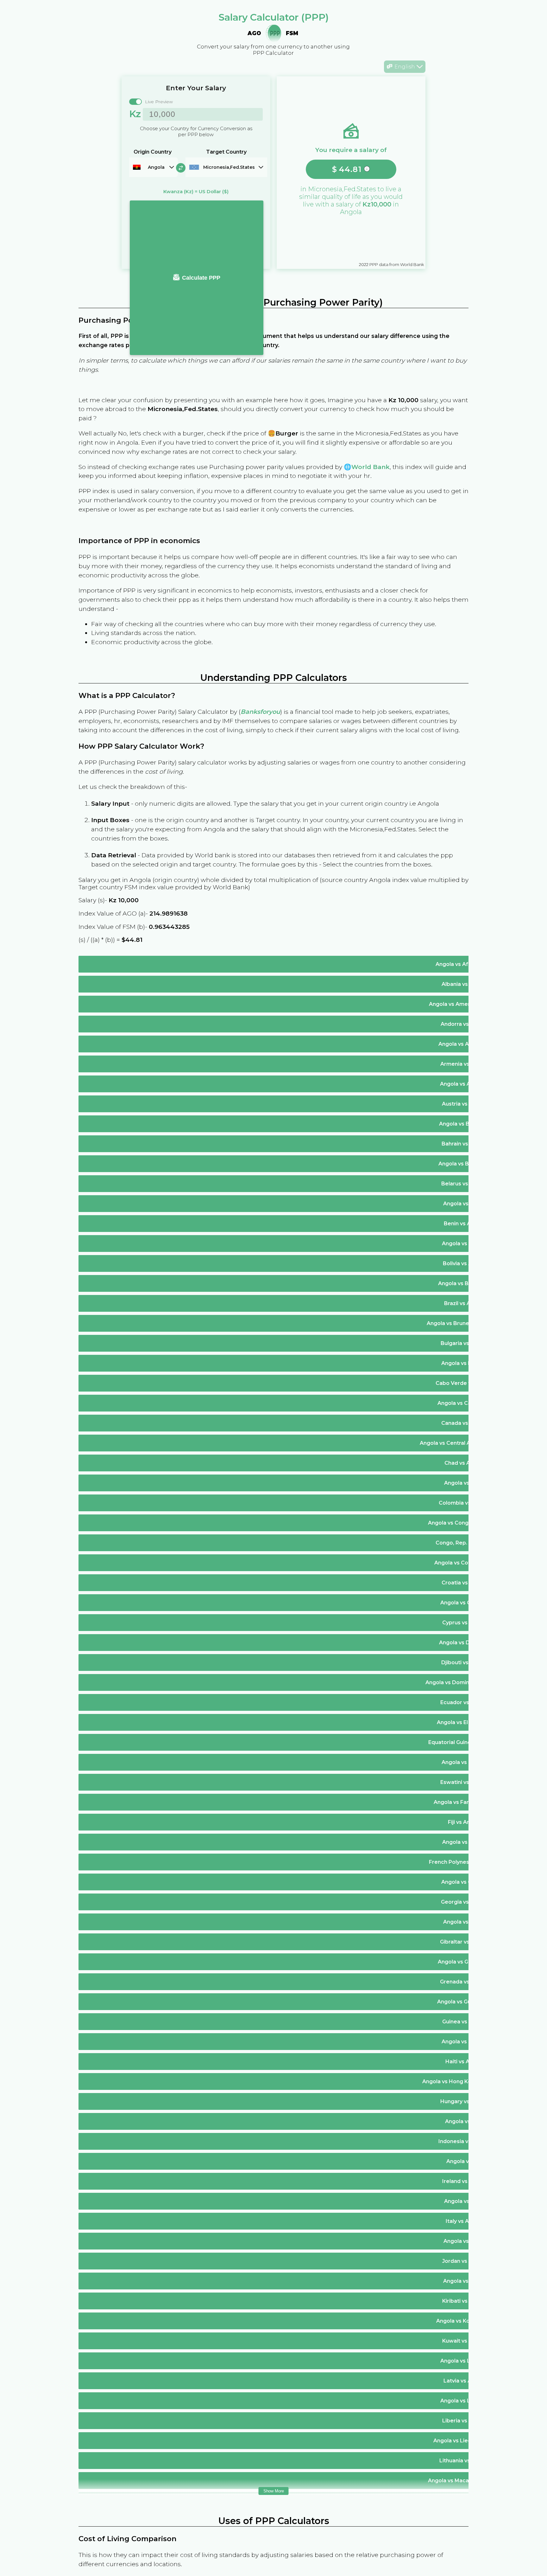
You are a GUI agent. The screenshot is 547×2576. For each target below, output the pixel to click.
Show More (274, 2491)
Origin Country (153, 152)
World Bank (371, 467)
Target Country (226, 152)
